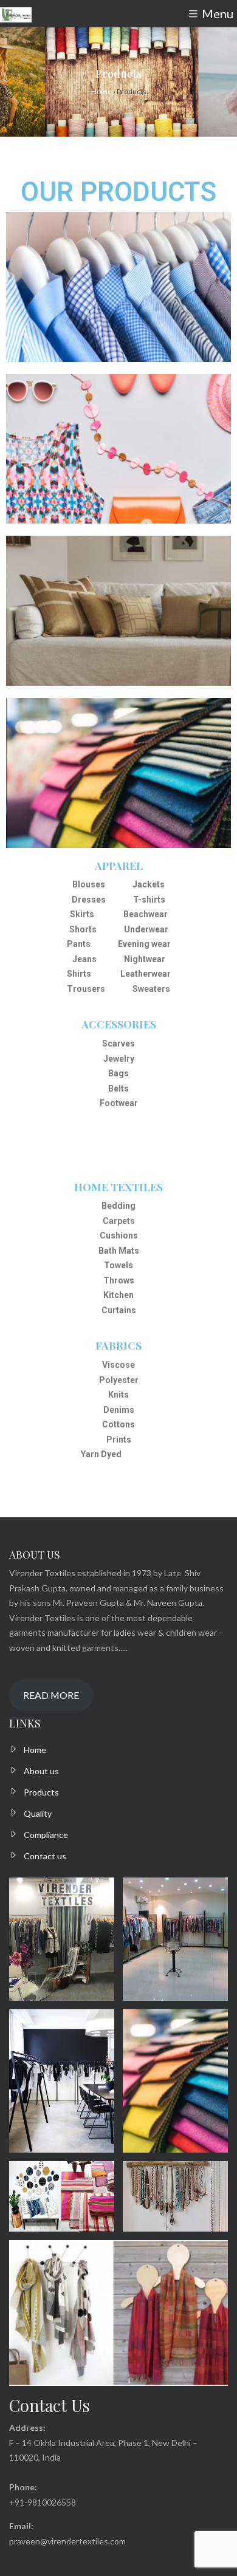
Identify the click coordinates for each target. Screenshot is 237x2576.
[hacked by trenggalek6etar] (16, 14)
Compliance (46, 1835)
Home (35, 1750)
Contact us (45, 1856)
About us (41, 1771)
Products (41, 1792)
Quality (38, 1813)
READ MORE (51, 1695)
